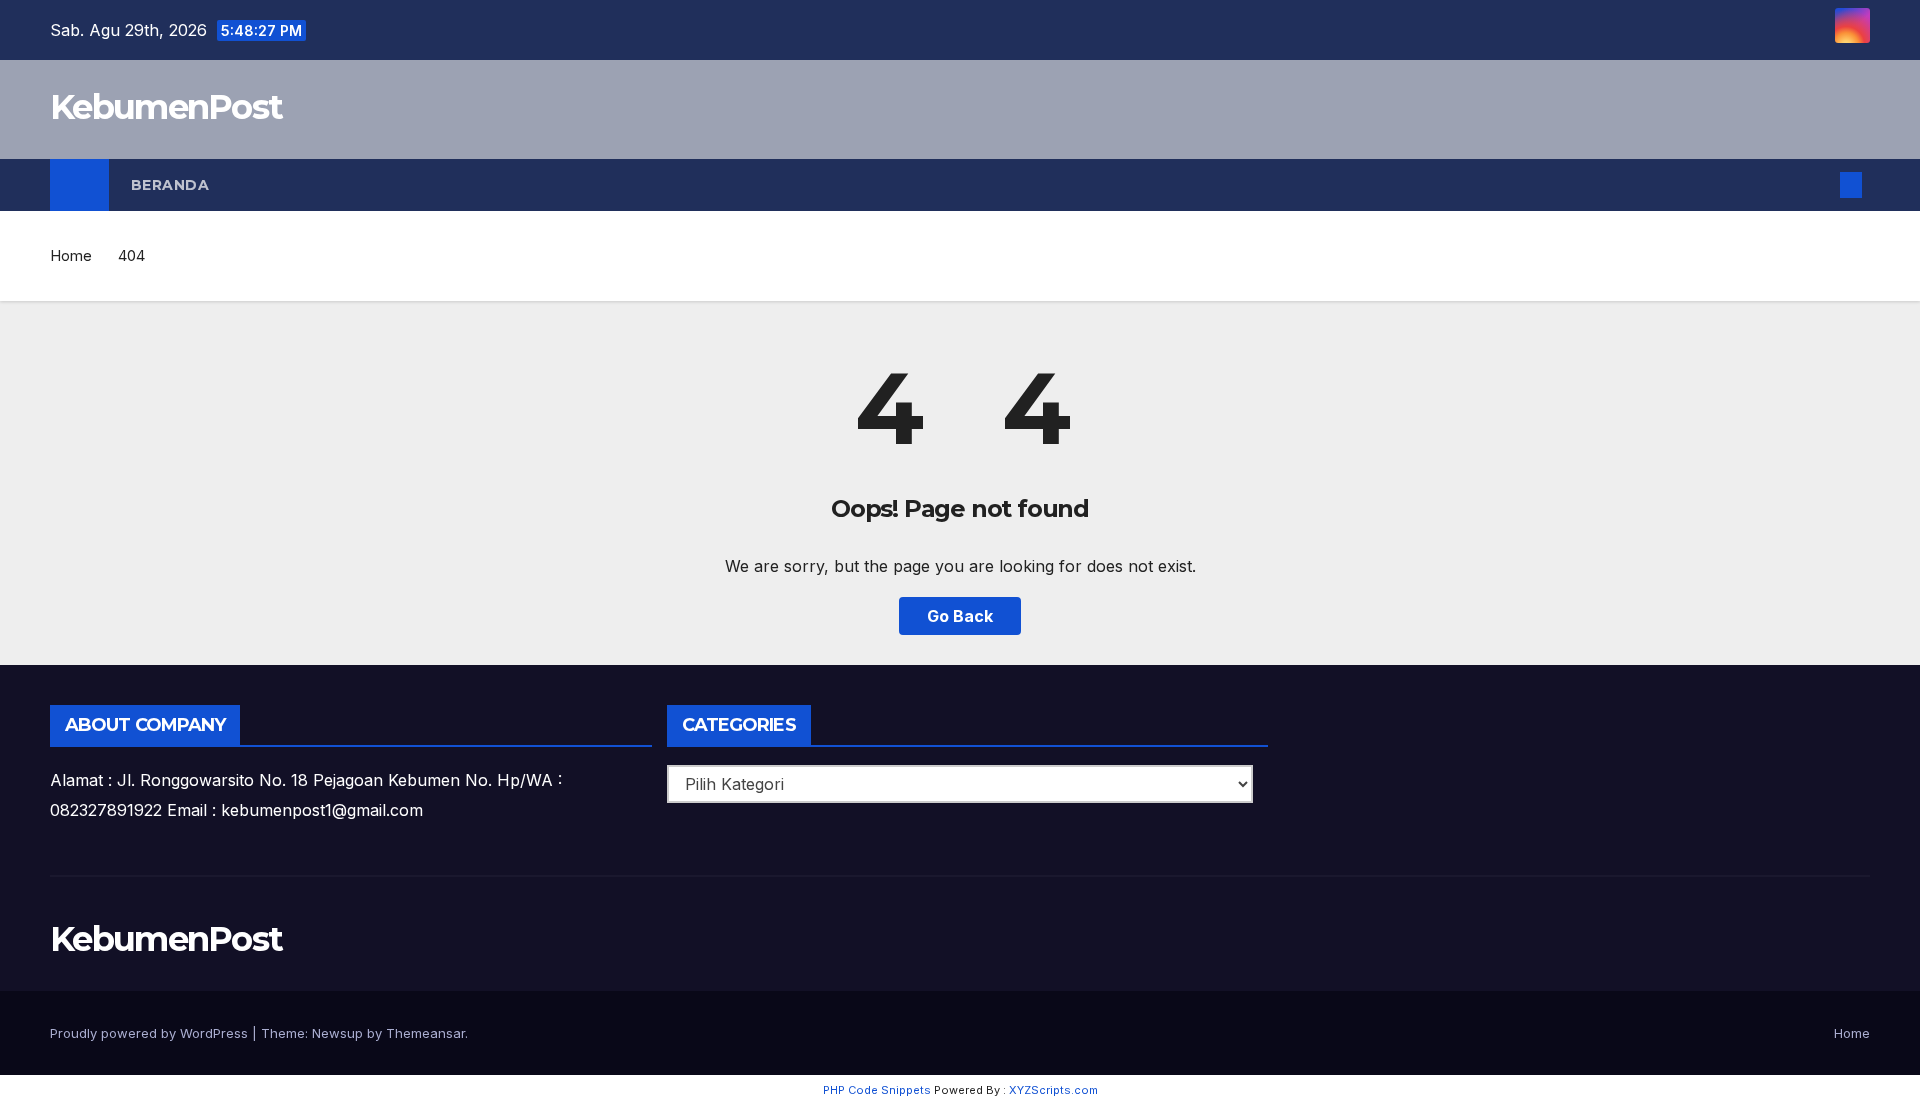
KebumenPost (166, 107)
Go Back (960, 616)
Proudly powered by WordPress (151, 1033)
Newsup (337, 1033)
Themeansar (425, 1033)
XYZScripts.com (1053, 1090)
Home (71, 255)
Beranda (170, 185)
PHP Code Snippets (877, 1090)
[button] (1818, 185)
